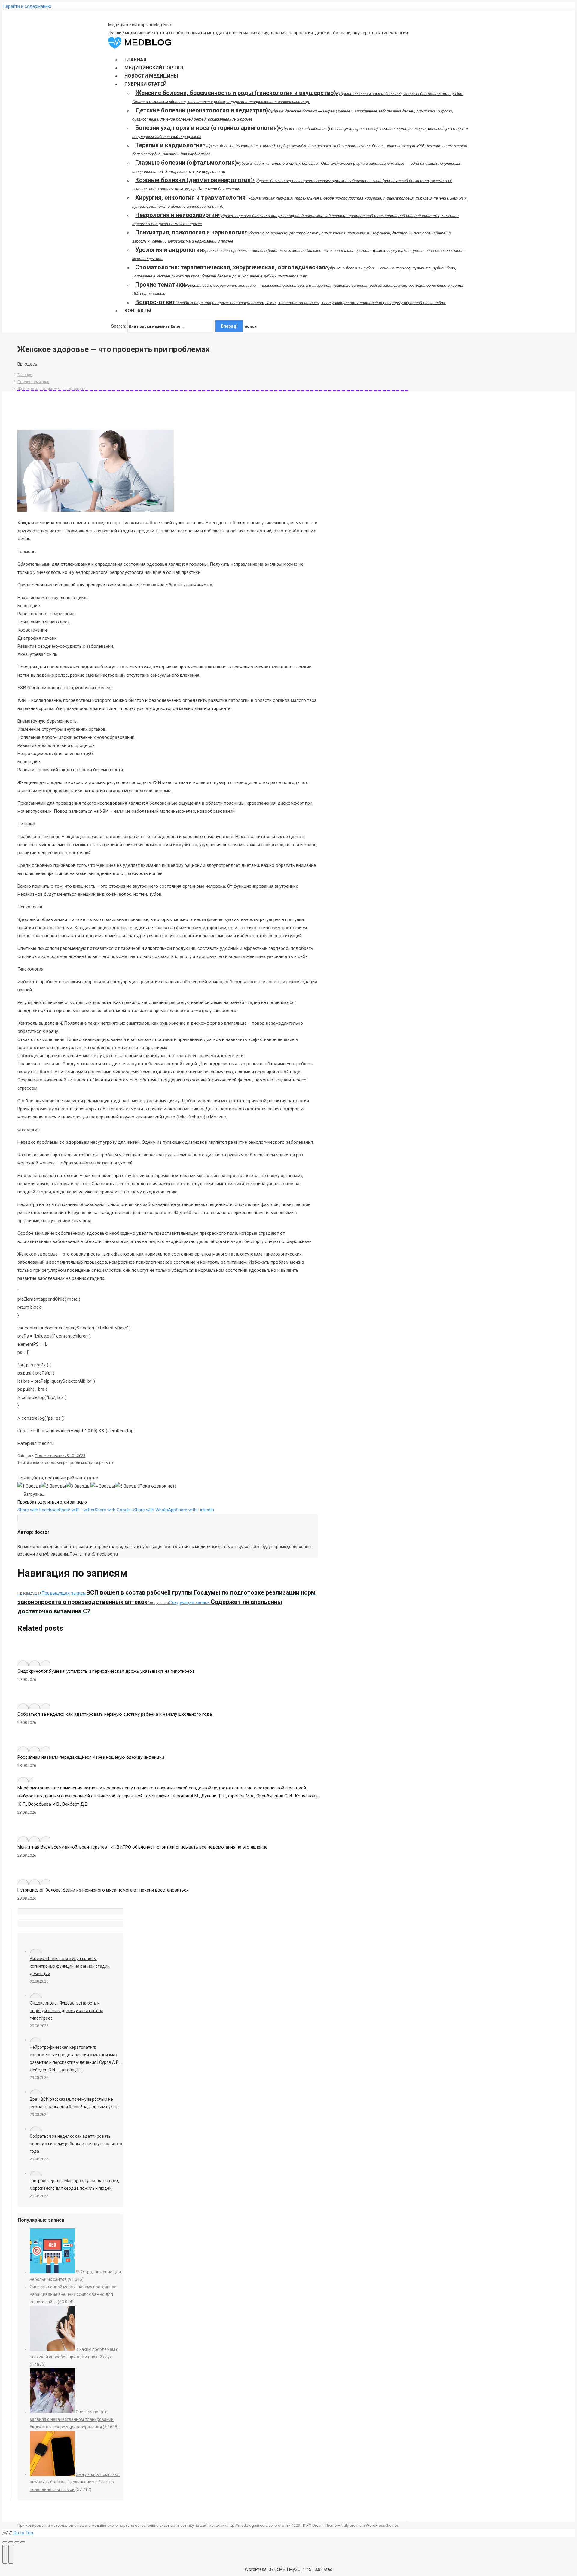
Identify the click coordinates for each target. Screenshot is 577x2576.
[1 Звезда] (29, 1486)
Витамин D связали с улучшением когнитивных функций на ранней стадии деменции (70, 1966)
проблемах (78, 1462)
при (64, 1462)
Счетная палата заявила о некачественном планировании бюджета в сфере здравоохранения (72, 2419)
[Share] (11, 2542)
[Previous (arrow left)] (5, 2554)
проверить (98, 1462)
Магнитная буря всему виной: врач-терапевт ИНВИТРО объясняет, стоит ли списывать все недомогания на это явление (142, 1847)
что (111, 1462)
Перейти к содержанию (27, 6)
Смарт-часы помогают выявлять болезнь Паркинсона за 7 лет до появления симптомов (75, 2482)
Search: (119, 326)
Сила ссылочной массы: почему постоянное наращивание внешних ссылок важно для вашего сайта (73, 2294)
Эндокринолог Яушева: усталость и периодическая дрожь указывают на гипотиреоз (106, 1671)
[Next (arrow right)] (11, 2554)
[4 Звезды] (103, 1486)
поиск (250, 326)
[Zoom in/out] (23, 2542)
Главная (25, 375)
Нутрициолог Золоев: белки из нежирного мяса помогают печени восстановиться (103, 1890)
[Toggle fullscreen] (17, 2542)
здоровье (52, 1462)
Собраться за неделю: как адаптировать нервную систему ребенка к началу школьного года (115, 1714)
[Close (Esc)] (5, 2542)
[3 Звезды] (78, 1486)
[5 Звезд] (126, 1486)
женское (35, 1462)
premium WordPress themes (374, 2525)
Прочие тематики (33, 382)
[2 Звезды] (53, 1486)
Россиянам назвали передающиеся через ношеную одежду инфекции (91, 1757)
